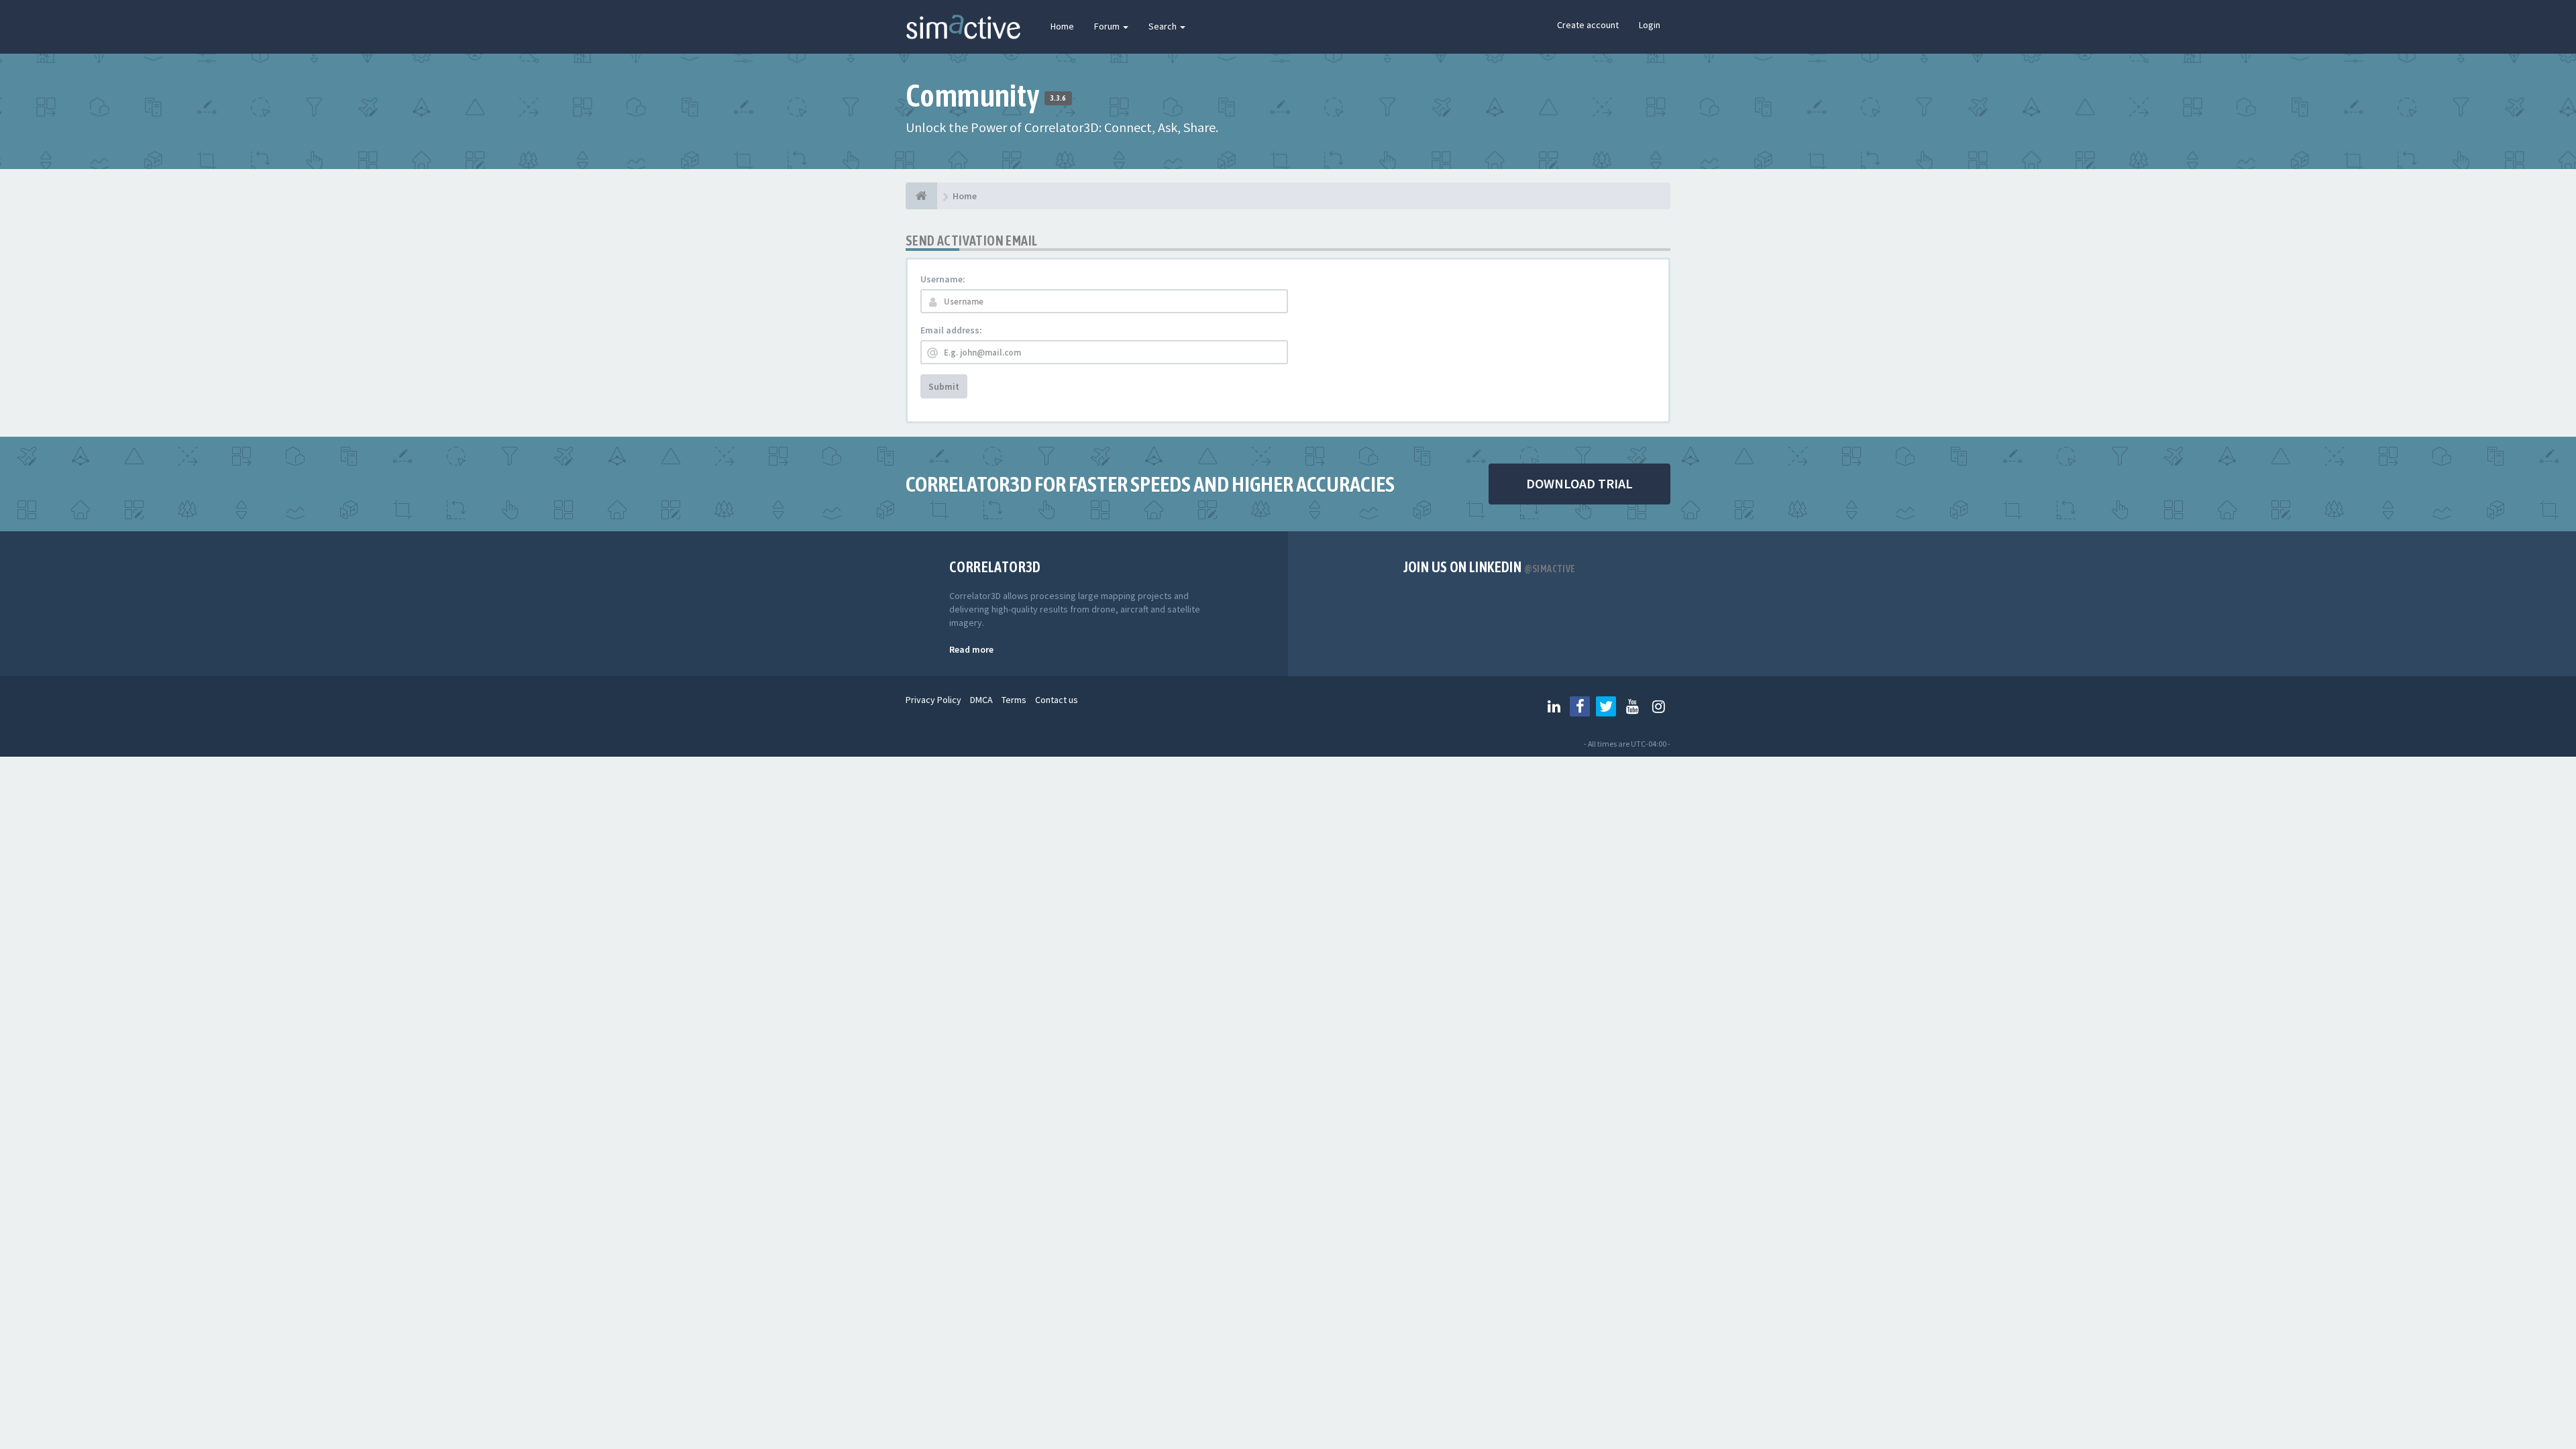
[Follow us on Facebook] (1580, 706)
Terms (1014, 700)
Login (1650, 25)
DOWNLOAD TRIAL (1579, 483)
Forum (1108, 26)
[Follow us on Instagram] (1658, 706)
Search (1164, 26)
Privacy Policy (933, 700)
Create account (1588, 25)
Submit (944, 386)
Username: (943, 279)
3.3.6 (1058, 98)
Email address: (951, 330)
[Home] (921, 196)
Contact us (1057, 700)
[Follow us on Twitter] (1606, 706)
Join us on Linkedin (1490, 567)
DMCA (981, 700)
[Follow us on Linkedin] (1554, 706)
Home (1062, 26)
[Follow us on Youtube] (1632, 706)
